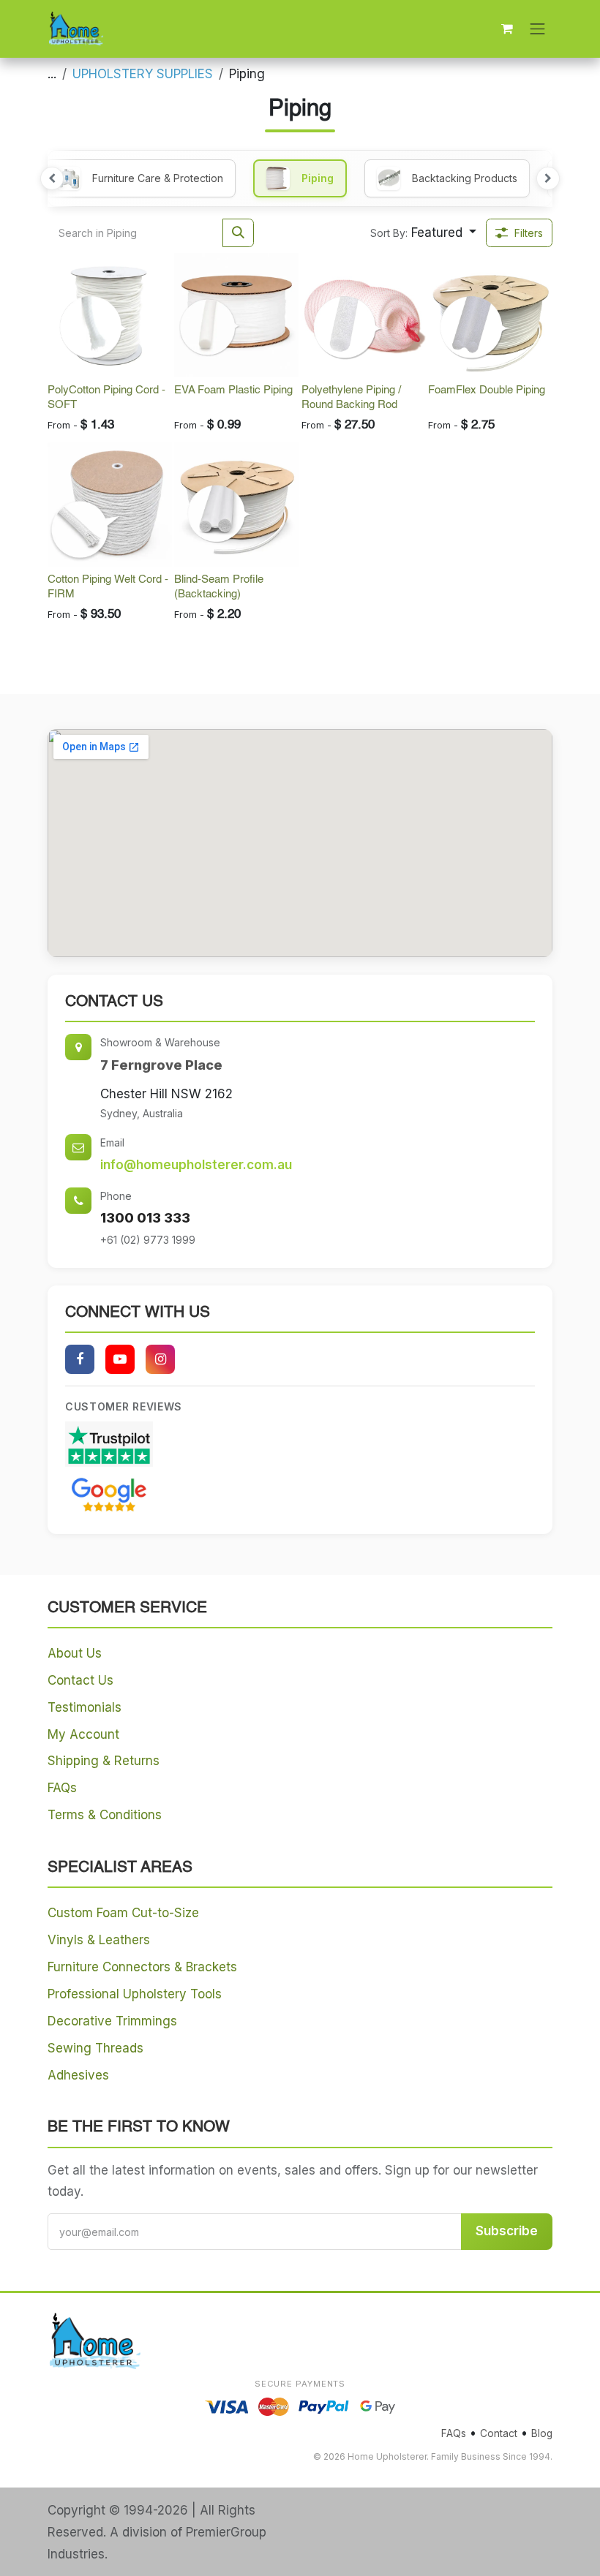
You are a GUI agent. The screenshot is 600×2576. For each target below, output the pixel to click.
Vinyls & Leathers (99, 1940)
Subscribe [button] (507, 2231)
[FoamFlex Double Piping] (490, 315)
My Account (83, 1734)
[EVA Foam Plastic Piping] (236, 315)
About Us (75, 1653)
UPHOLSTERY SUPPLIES (143, 74)
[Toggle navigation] (538, 29)
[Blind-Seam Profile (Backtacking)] (236, 505)
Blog (542, 2433)
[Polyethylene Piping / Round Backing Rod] (364, 315)
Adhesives (78, 2075)
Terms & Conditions (105, 1815)
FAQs (62, 1788)
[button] (423, 233)
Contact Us (80, 1680)
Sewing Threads (95, 2048)
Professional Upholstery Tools (135, 1994)
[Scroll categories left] (52, 178)
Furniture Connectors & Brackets (142, 1967)
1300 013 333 (145, 1218)
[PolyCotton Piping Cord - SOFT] (110, 315)
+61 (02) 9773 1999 (148, 1240)
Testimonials (85, 1707)
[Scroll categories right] (548, 178)
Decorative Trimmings (112, 2021)
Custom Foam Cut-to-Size (123, 1913)
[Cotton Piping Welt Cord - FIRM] (110, 505)
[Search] (238, 233)
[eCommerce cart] (507, 29)
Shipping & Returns (104, 1761)
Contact (499, 2433)
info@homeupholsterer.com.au (196, 1165)
